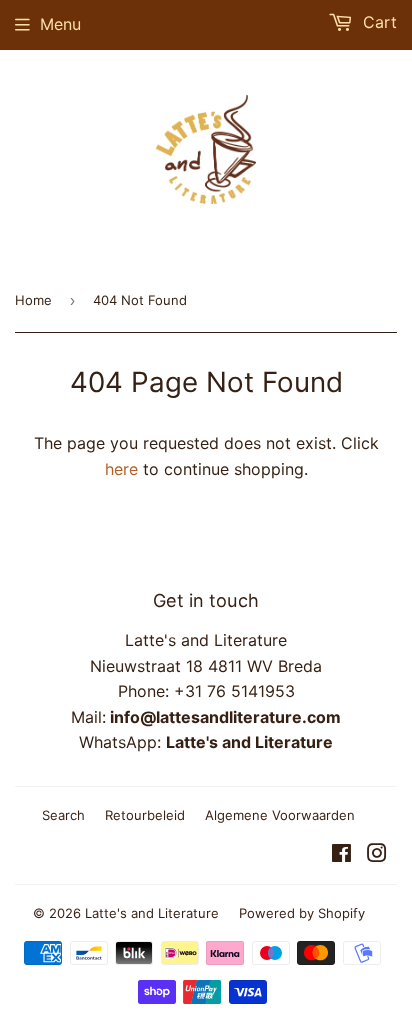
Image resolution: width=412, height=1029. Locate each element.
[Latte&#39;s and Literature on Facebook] (341, 855)
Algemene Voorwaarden (280, 815)
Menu (60, 24)
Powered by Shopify (302, 913)
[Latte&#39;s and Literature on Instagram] (377, 855)
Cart (377, 22)
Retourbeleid (145, 815)
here (121, 469)
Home (33, 300)
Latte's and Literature (152, 913)
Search (63, 815)
